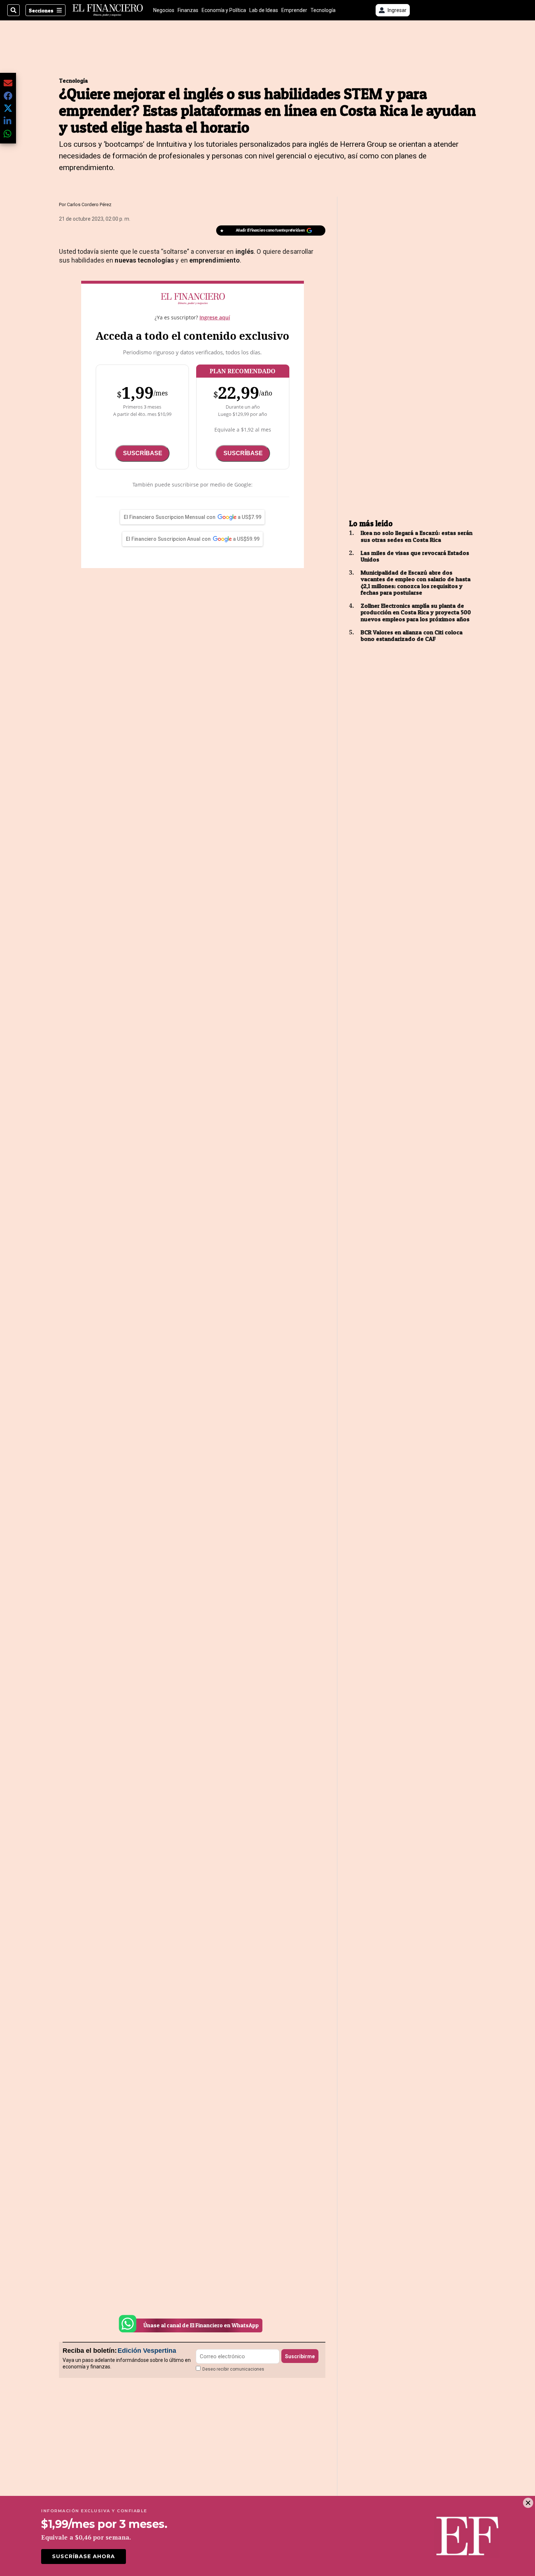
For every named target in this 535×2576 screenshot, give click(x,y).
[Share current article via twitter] (8, 108)
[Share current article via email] (8, 83)
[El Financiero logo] (108, 10)
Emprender (294, 10)
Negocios (164, 10)
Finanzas (188, 10)
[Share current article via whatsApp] (8, 133)
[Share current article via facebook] (8, 96)
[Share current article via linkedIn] (8, 121)
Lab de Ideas (264, 10)
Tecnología (323, 10)
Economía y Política (224, 10)
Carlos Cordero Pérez (89, 204)
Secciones (41, 10)
